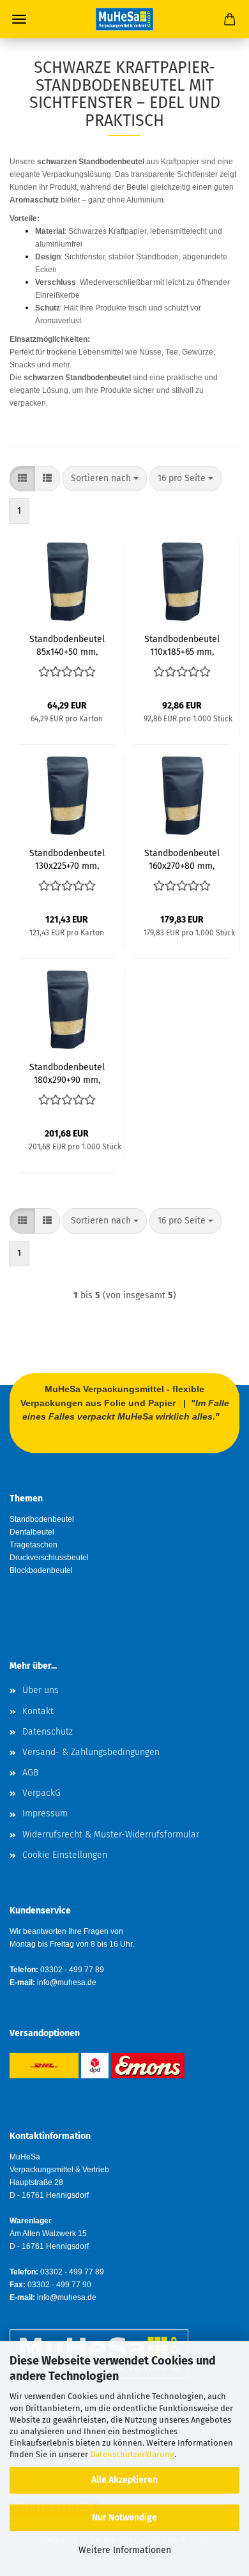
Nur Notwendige (124, 2518)
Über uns (41, 1690)
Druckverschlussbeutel (49, 1558)
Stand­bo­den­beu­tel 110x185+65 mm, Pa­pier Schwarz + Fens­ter (182, 645)
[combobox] (105, 479)
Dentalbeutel (32, 1532)
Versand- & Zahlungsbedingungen (91, 1752)
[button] (22, 479)
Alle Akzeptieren (124, 2480)
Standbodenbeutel (42, 1519)
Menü (19, 19)
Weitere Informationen (125, 2550)
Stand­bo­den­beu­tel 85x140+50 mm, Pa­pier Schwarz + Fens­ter (67, 645)
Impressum (45, 1813)
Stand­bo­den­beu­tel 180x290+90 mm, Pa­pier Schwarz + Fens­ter (67, 1073)
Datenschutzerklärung (132, 2454)
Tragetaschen (34, 1545)
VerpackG (41, 1793)
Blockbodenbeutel (41, 1570)
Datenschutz (48, 1732)
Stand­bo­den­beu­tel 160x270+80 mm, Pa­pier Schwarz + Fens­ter (182, 859)
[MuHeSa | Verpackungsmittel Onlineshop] (124, 19)
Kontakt (38, 1711)
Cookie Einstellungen (65, 1855)
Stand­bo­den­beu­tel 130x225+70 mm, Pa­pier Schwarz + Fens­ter (67, 859)
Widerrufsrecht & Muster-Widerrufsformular (111, 1835)
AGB (30, 1773)
